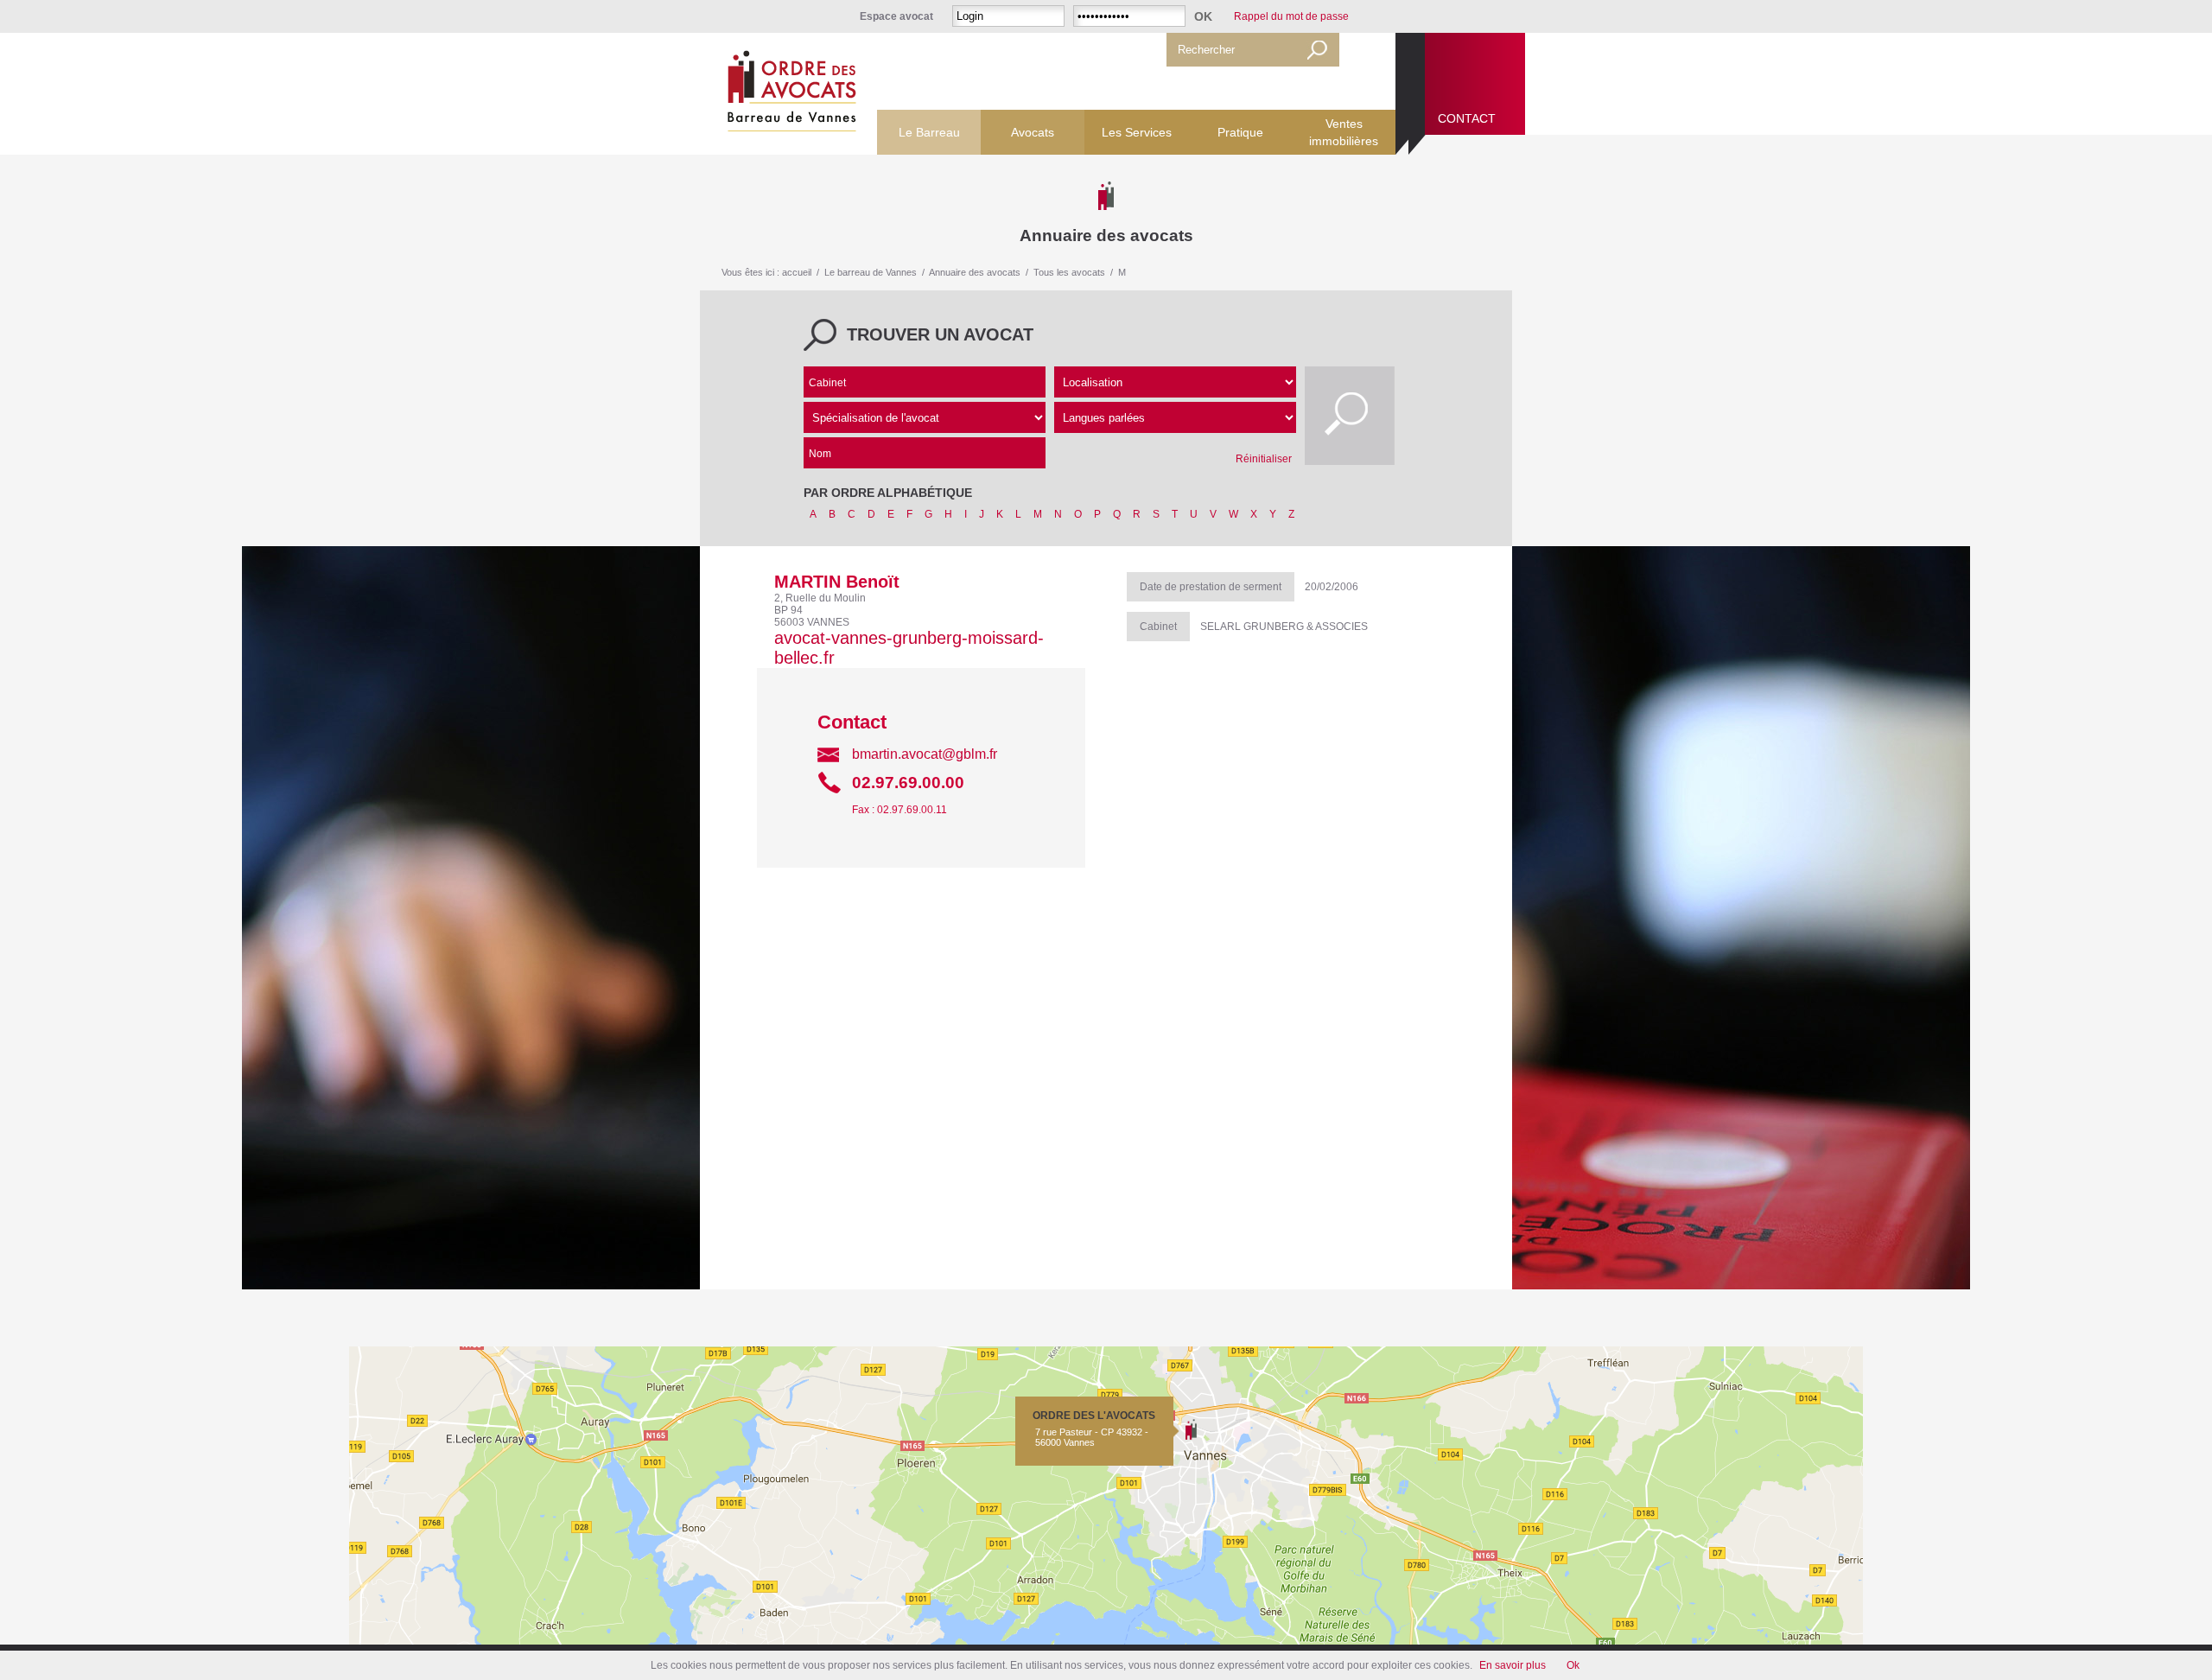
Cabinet (827, 383)
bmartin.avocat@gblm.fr (925, 754)
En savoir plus (1513, 1665)
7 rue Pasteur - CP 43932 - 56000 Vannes (1094, 1429)
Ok (1573, 1665)
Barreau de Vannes (788, 94)
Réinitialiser (1264, 459)
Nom (820, 454)
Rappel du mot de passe (1291, 16)
